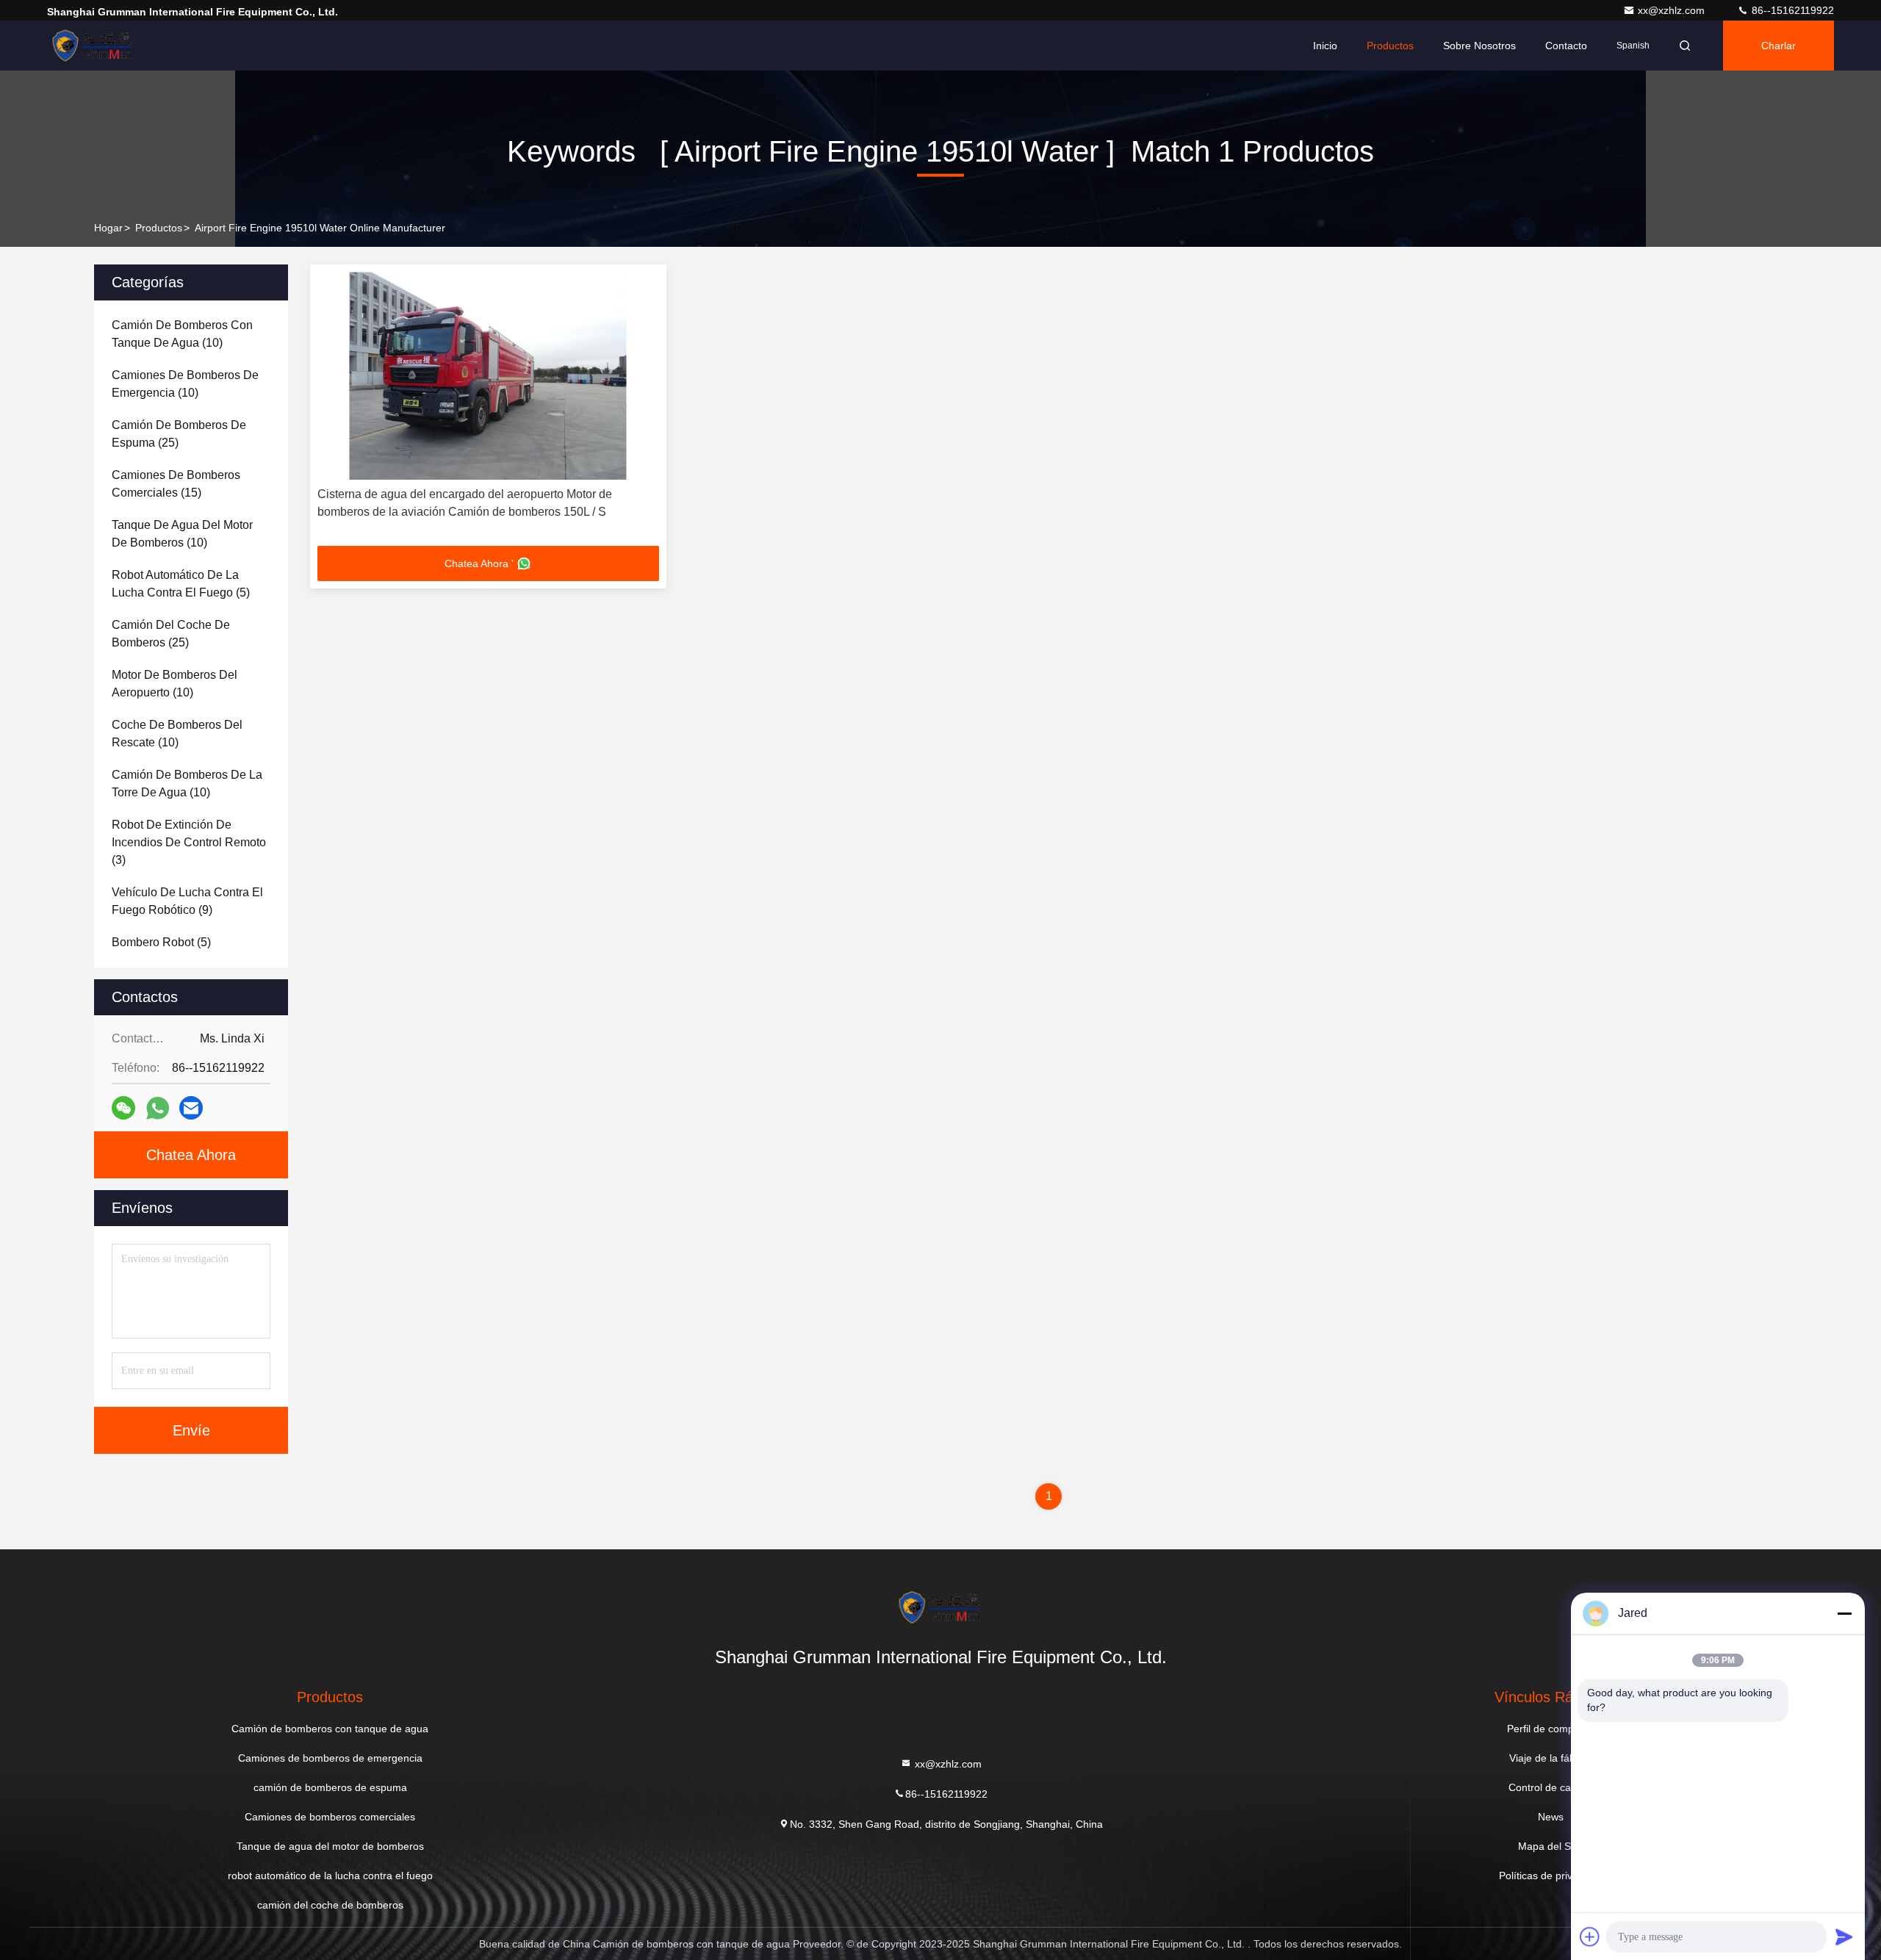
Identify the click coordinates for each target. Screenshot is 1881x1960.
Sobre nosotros (1479, 46)
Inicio (1325, 46)
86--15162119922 (1791, 10)
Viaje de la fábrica (1551, 1758)
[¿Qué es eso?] (158, 1108)
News (1551, 1817)
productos (159, 228)
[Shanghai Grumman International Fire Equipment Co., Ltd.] (93, 46)
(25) (179, 434)
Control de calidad (1551, 1787)
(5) (181, 584)
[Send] (1844, 1936)
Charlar (1779, 46)
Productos (1390, 46)
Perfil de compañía (1551, 1729)
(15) (176, 484)
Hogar (108, 228)
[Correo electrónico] (191, 1108)
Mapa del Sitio (1551, 1846)
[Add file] (1590, 1936)
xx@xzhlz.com (1673, 10)
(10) (182, 334)
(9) (187, 901)
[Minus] (1844, 1613)
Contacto (1566, 46)
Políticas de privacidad (1551, 1876)
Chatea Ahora (191, 1155)
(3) (189, 842)
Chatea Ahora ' (479, 563)
